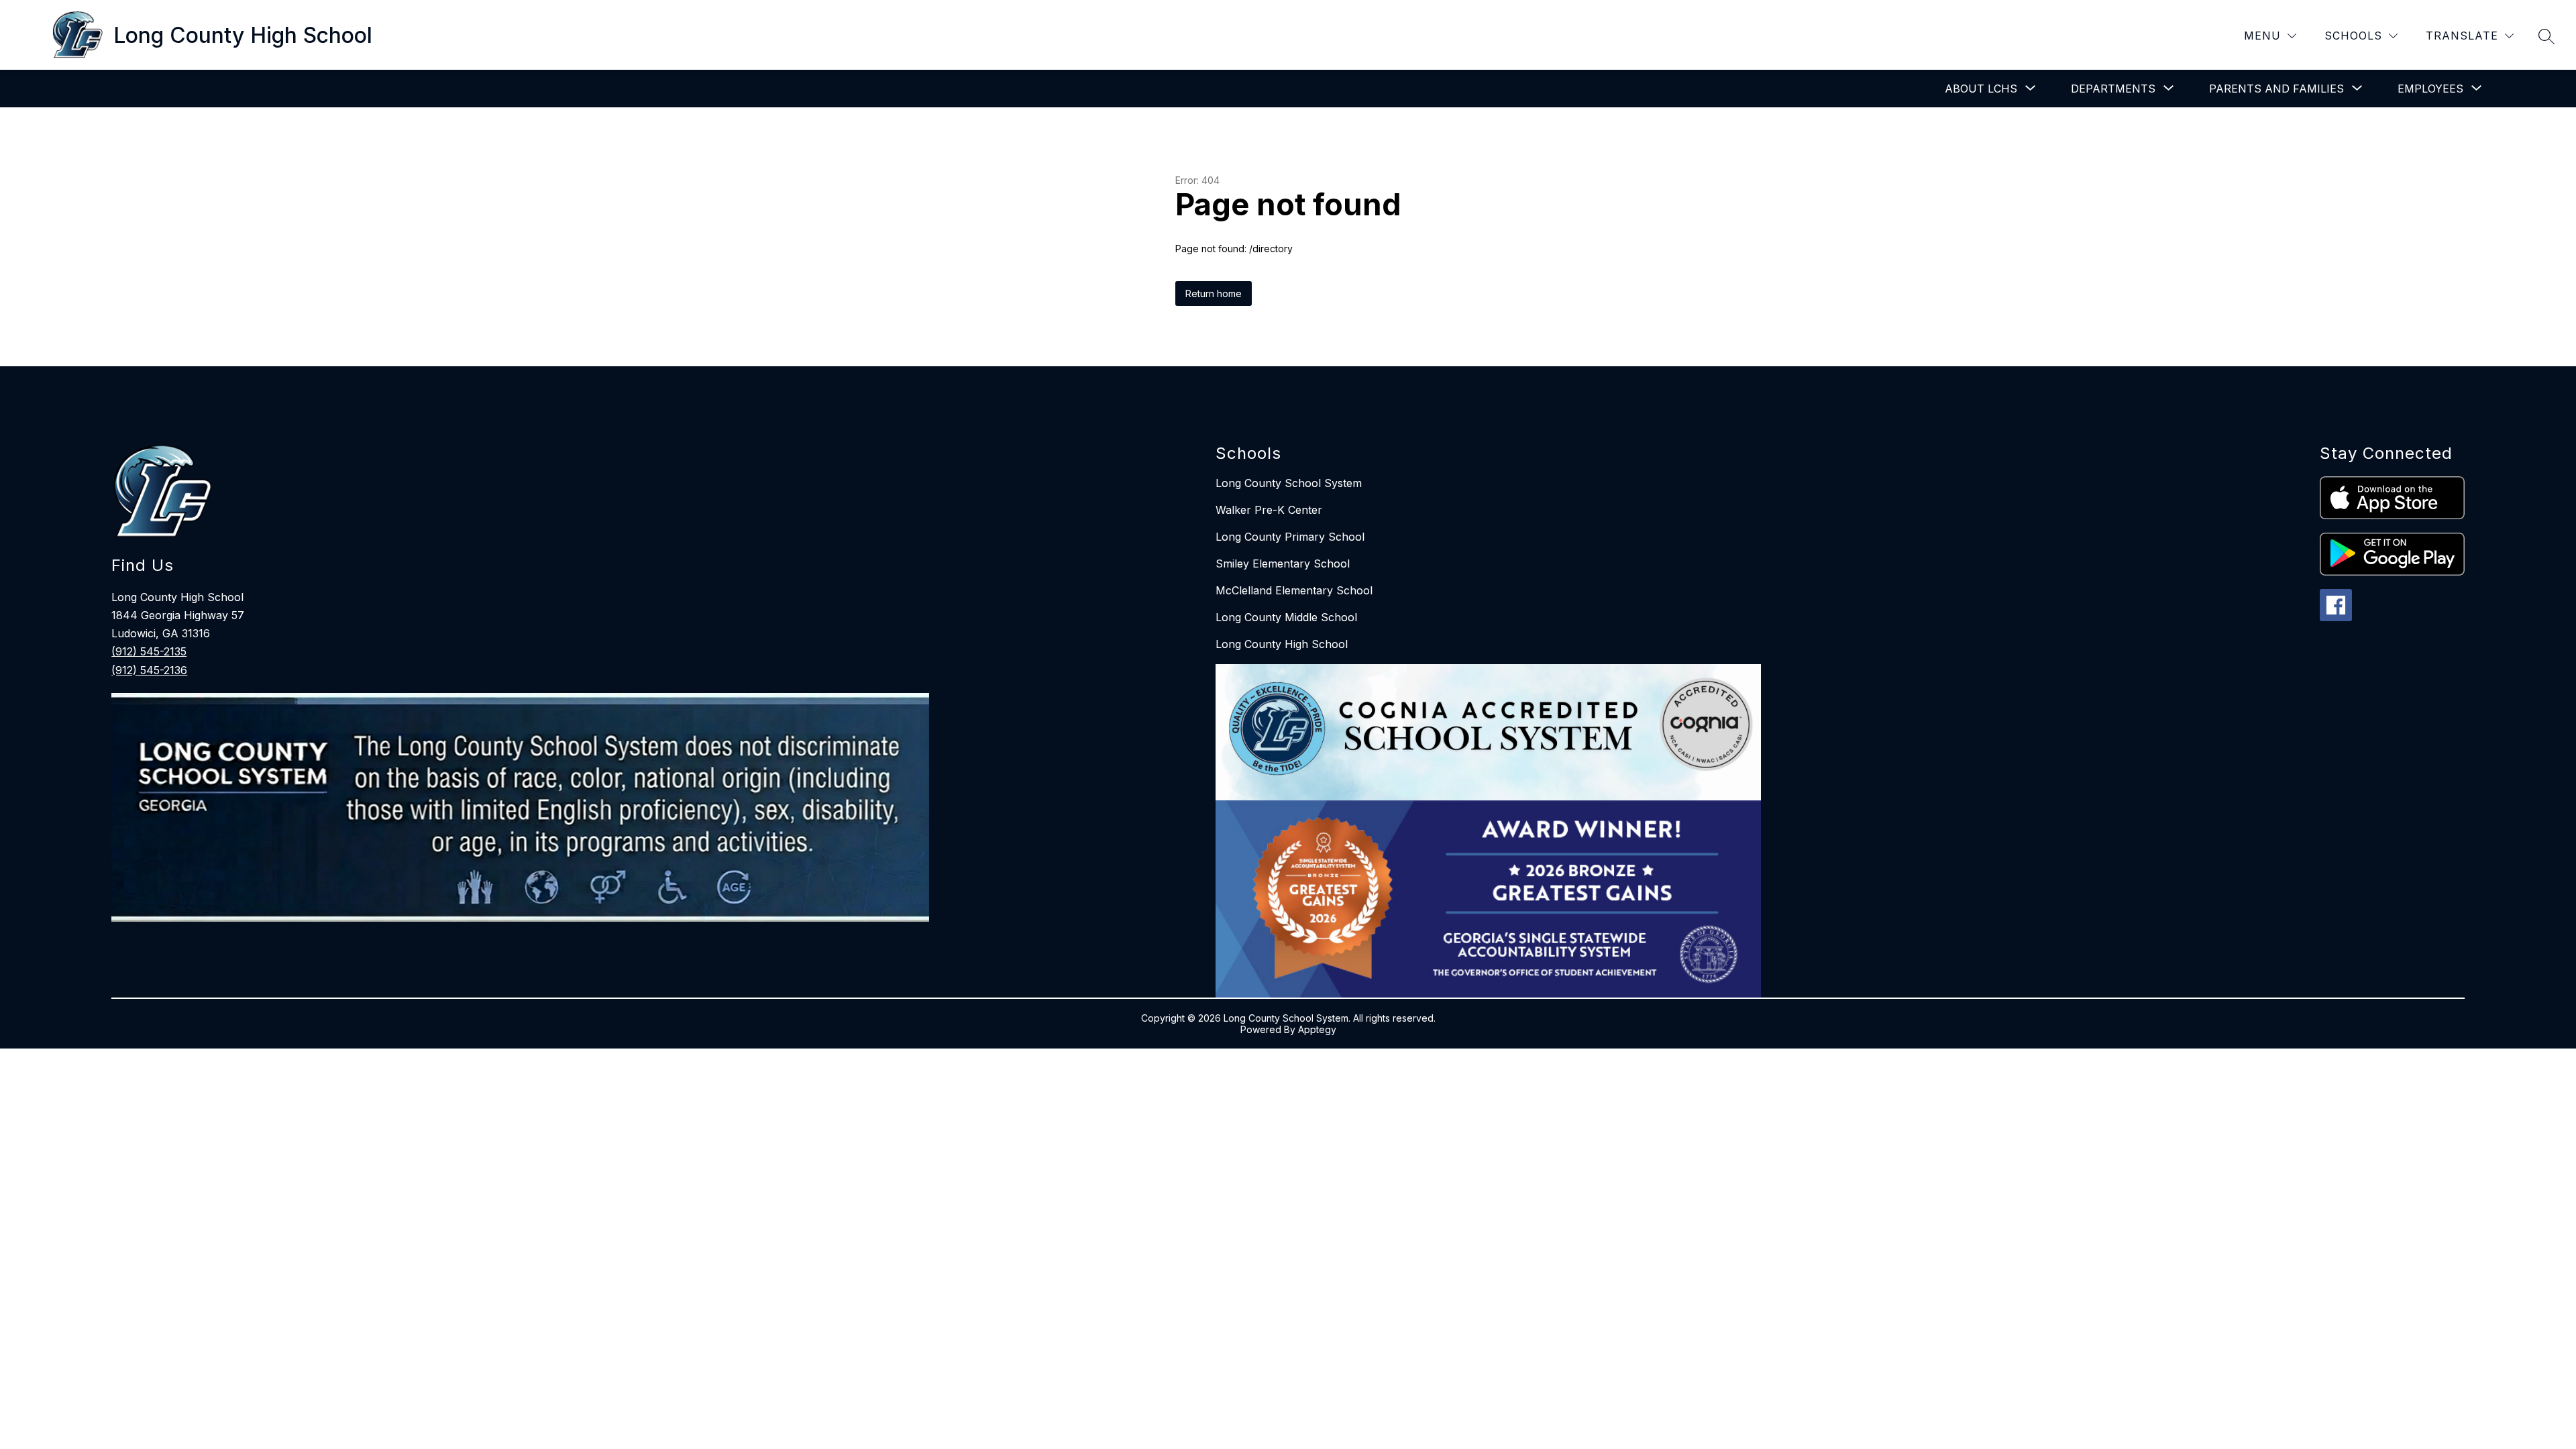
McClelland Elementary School (1294, 590)
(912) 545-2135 (149, 651)
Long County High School (1282, 644)
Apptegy (1317, 1029)
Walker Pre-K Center (1269, 510)
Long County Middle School (1286, 617)
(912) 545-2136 (149, 670)
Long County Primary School (1290, 537)
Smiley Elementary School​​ (1283, 563)
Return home (1214, 293)
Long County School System (1289, 483)
